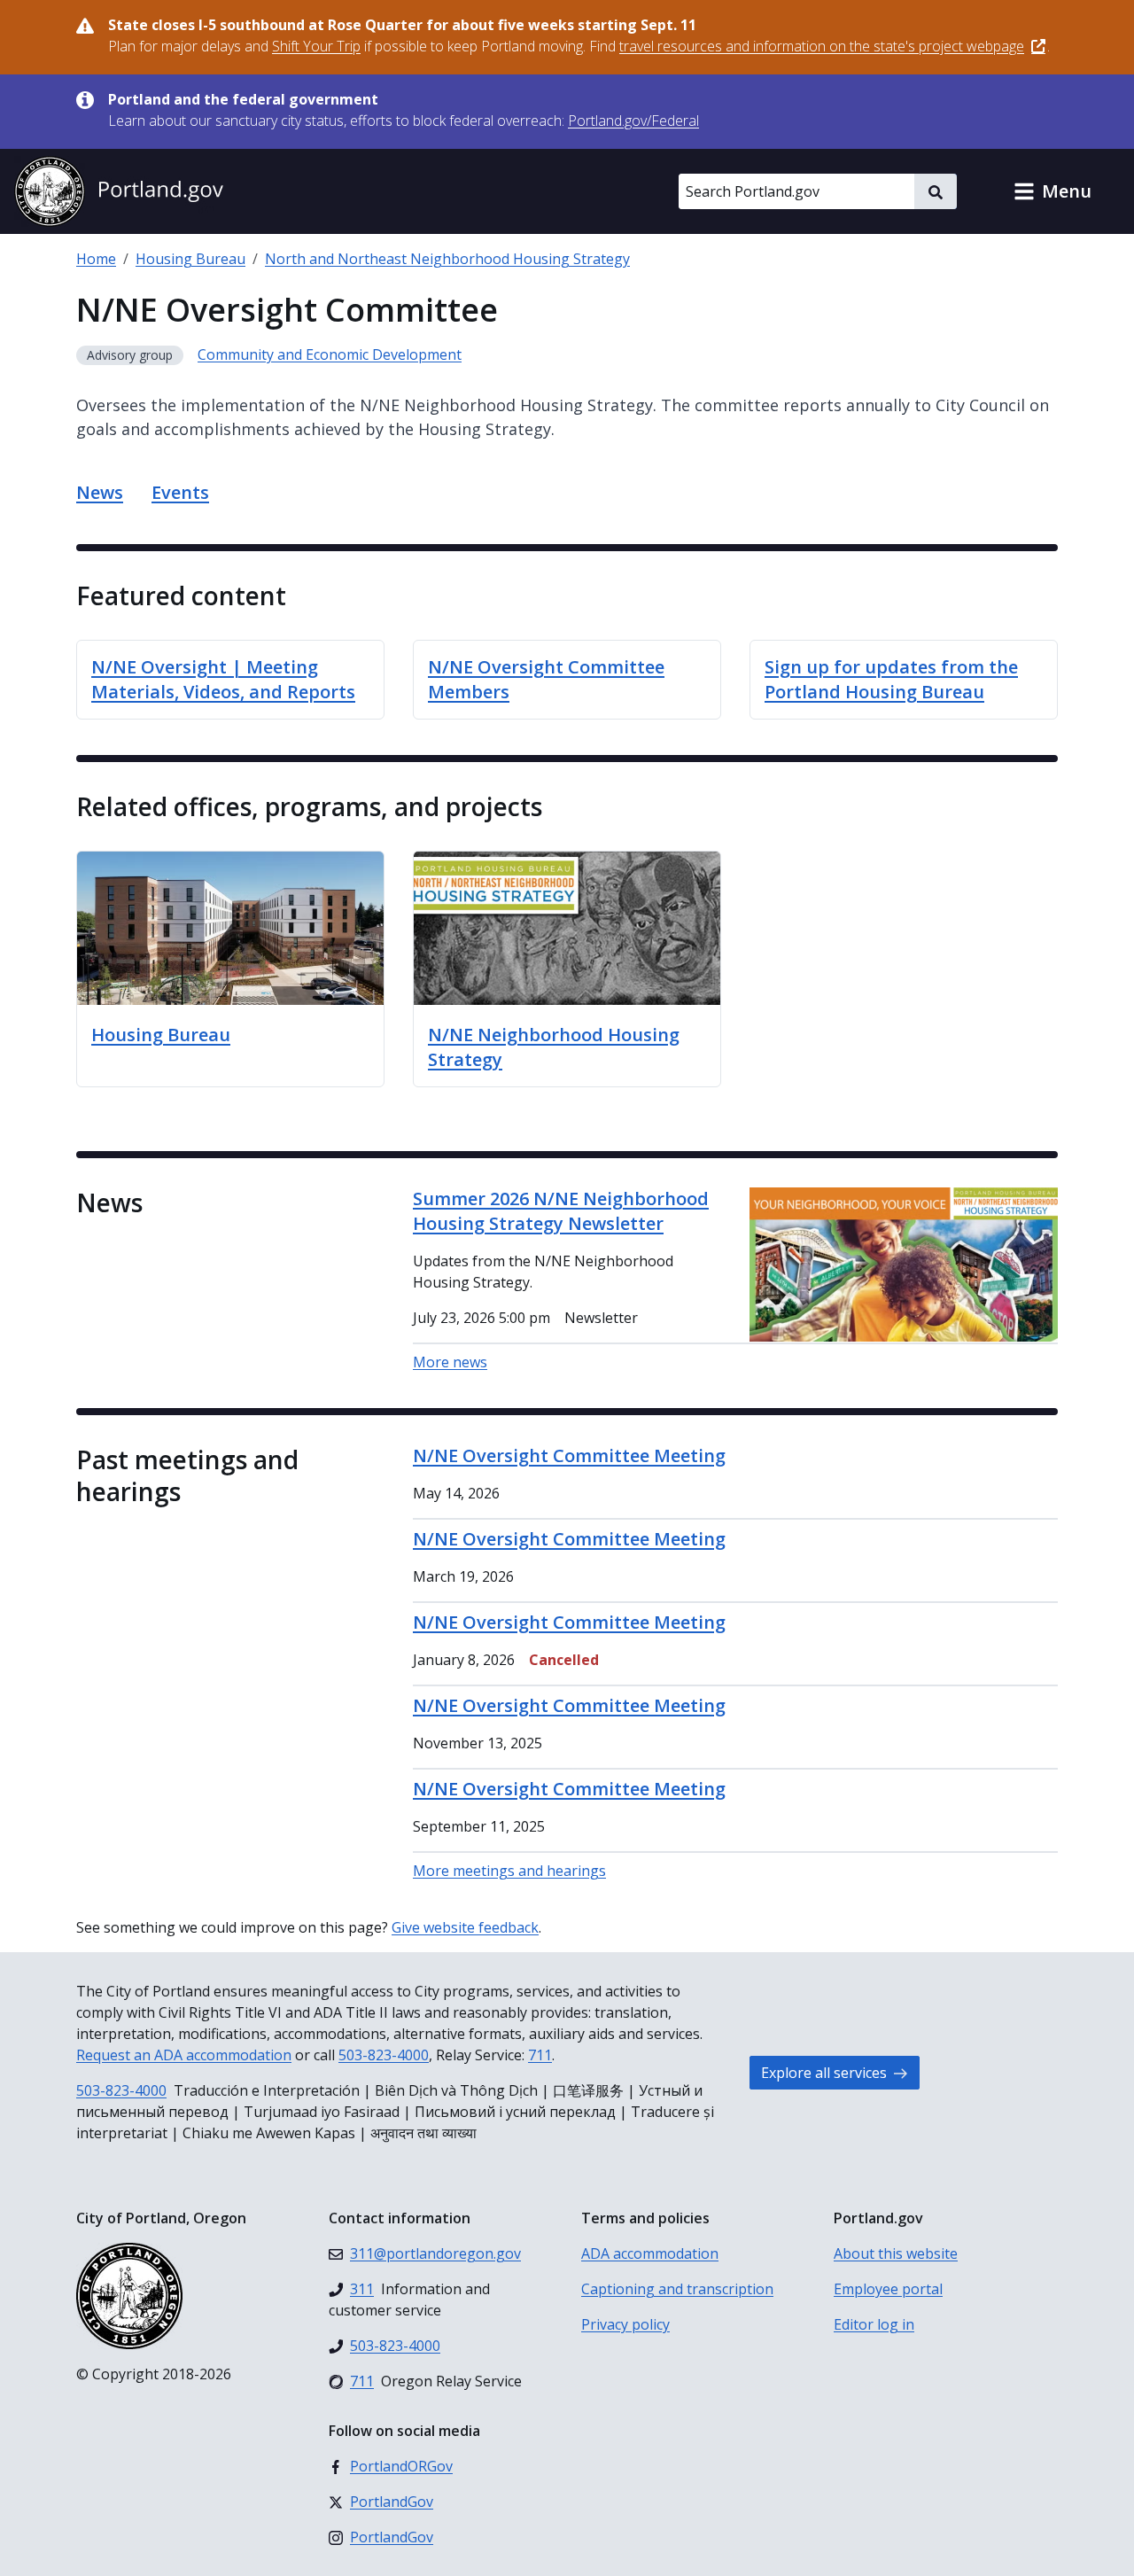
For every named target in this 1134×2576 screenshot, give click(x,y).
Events (180, 492)
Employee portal (888, 2289)
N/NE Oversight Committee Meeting (569, 1455)
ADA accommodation (650, 2253)
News (100, 492)
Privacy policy (625, 2324)
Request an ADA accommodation (184, 2055)
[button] (1052, 191)
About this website (896, 2253)
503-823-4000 (384, 2055)
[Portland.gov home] (119, 191)
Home (96, 259)
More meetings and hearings (509, 1871)
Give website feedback (465, 1927)
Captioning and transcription (677, 2289)
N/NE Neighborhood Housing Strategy (554, 1047)
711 (540, 2055)
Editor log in (874, 2324)
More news (450, 1362)
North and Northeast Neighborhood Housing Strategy (447, 259)
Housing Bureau (190, 259)
